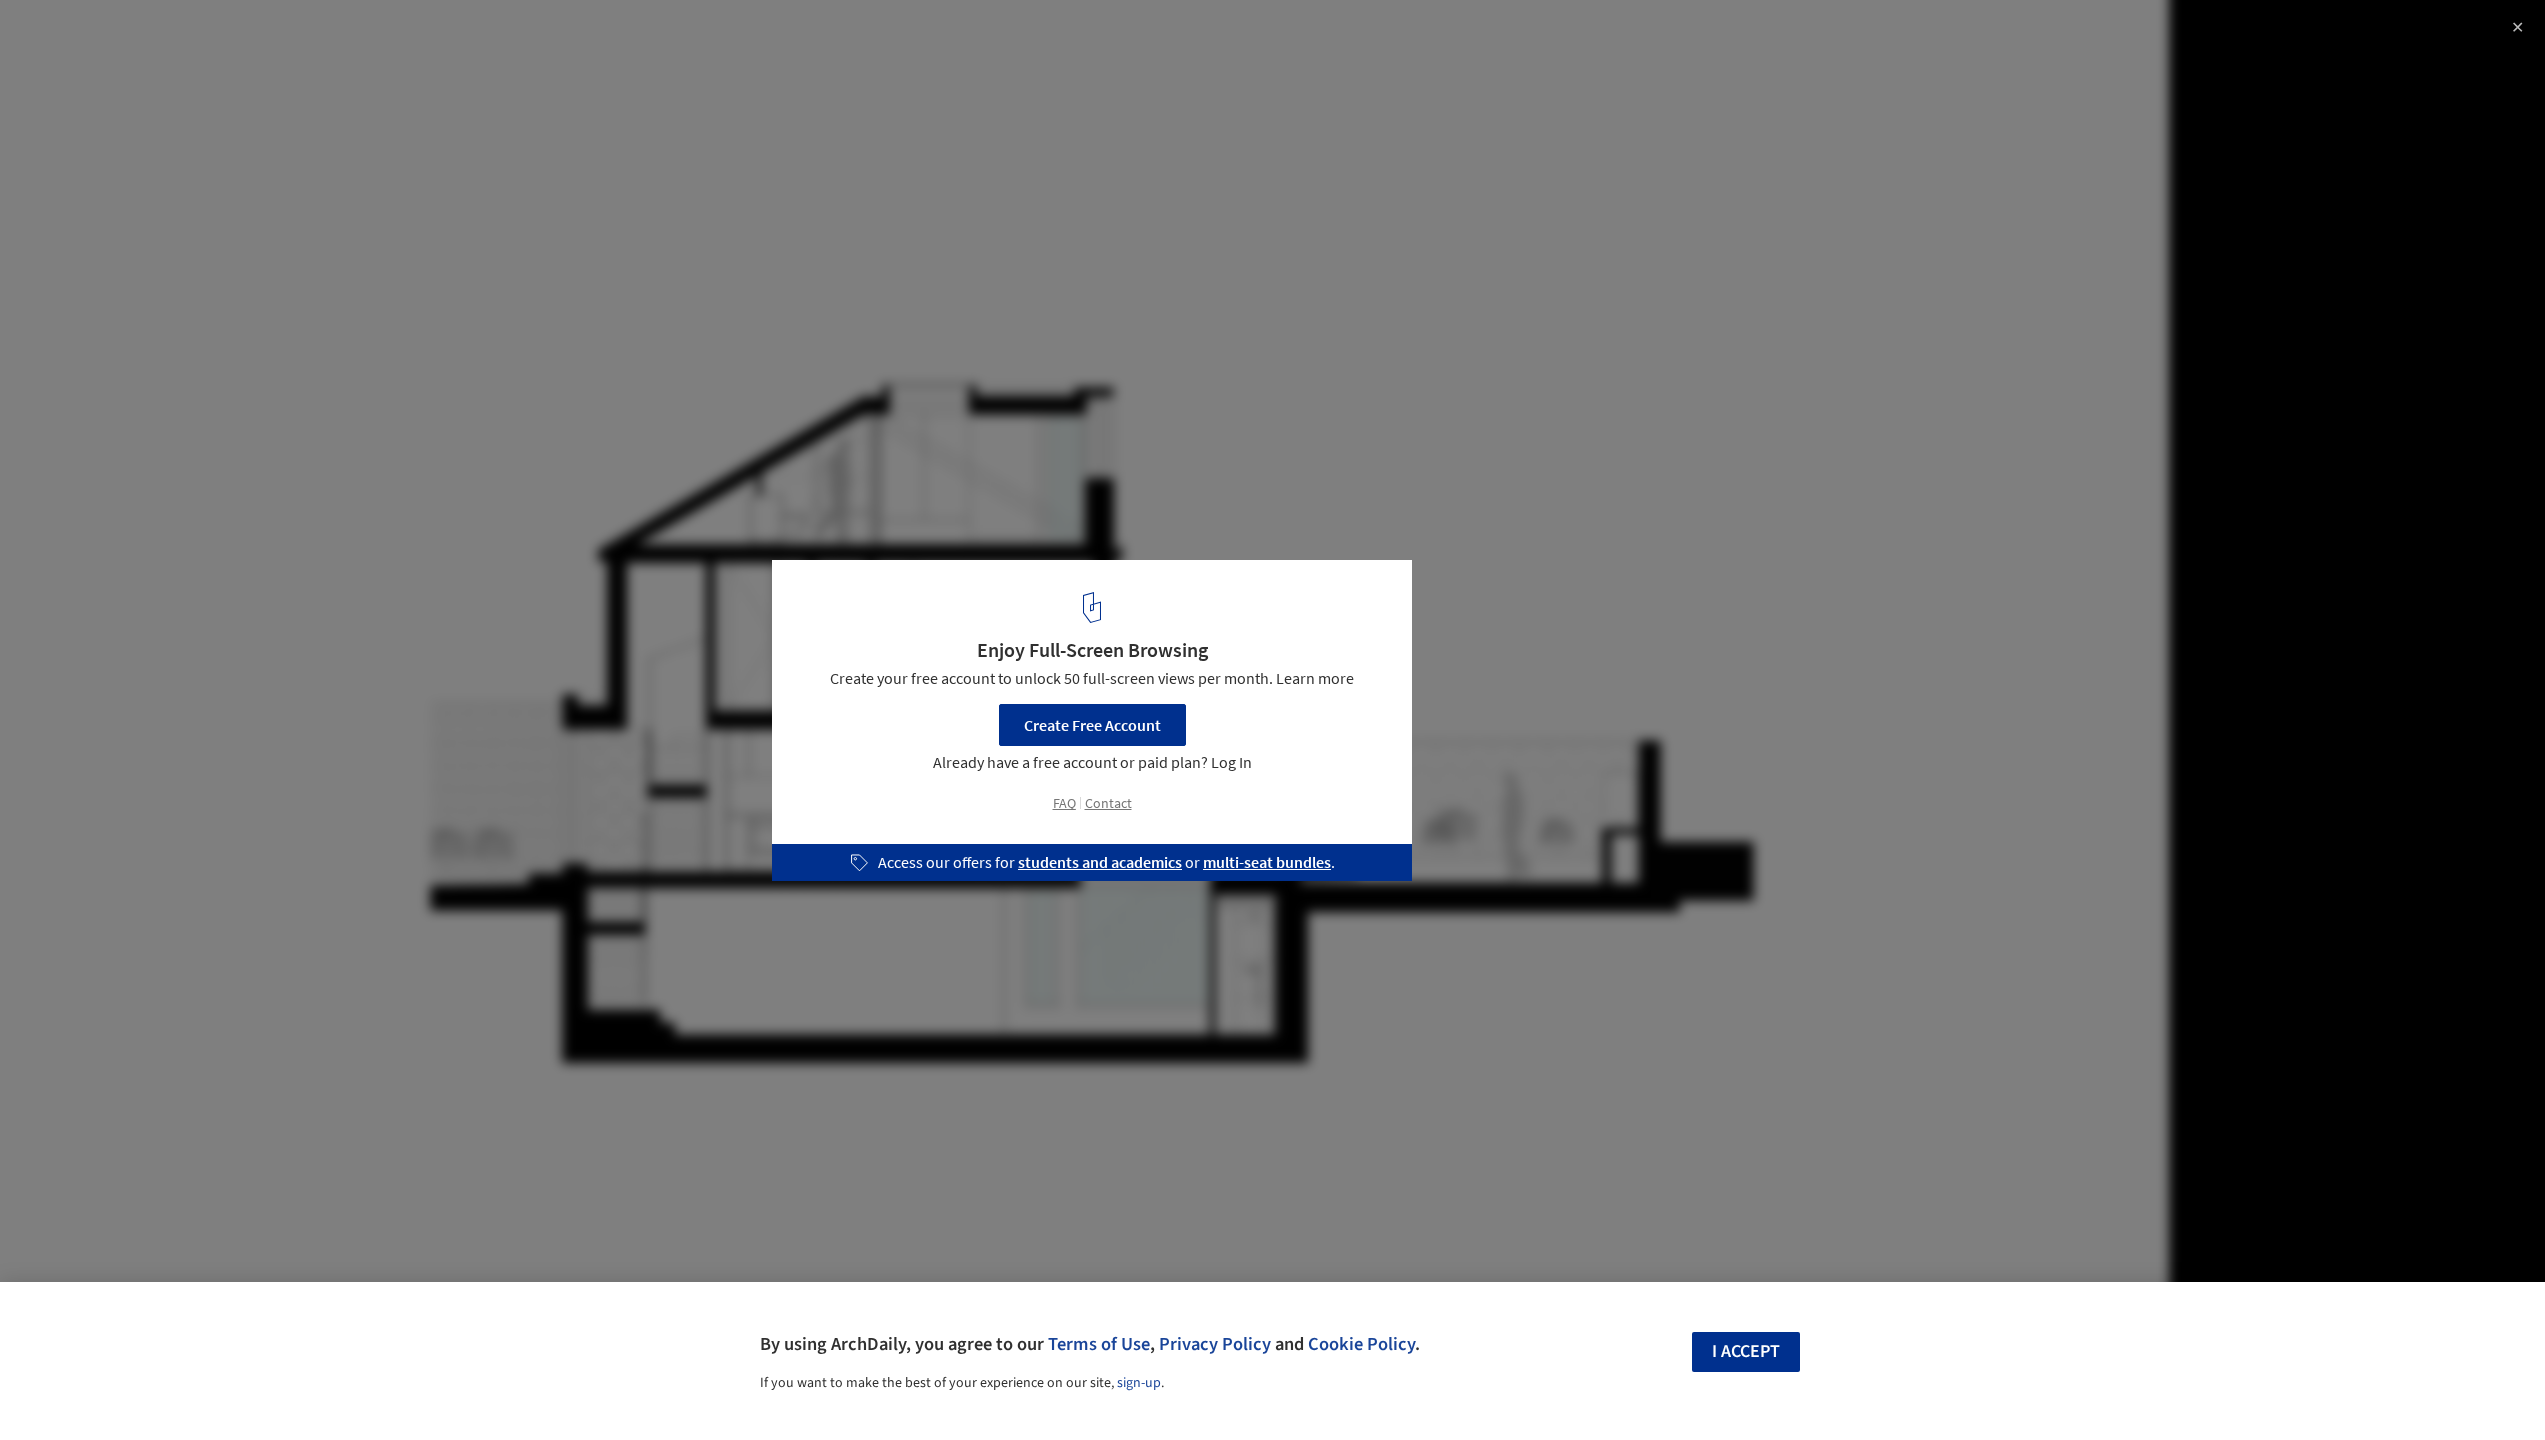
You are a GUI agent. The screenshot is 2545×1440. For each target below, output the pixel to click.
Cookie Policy (1361, 1344)
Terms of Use (1099, 1344)
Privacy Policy (1215, 1344)
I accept (1746, 1351)
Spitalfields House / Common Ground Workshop (262, 36)
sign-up (1139, 1383)
